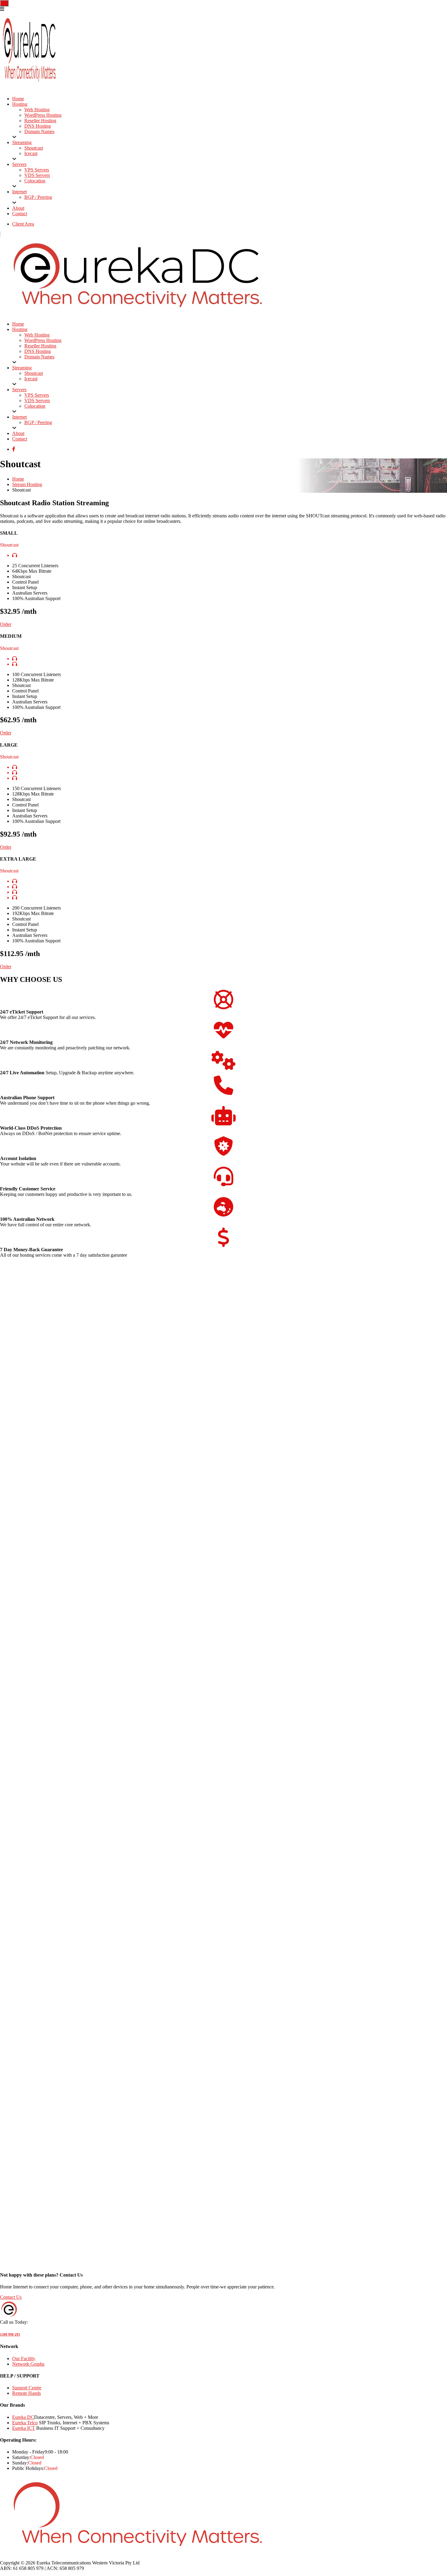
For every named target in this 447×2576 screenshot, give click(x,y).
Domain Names (39, 131)
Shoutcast (34, 148)
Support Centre (27, 2388)
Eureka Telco (25, 2423)
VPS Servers (37, 170)
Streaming (22, 142)
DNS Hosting (38, 126)
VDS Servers (37, 175)
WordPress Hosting (43, 115)
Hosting (20, 104)
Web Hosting (37, 110)
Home (18, 99)
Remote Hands (26, 2393)
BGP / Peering (38, 197)
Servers (19, 164)
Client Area (23, 224)
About (18, 208)
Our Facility (24, 2358)
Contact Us (11, 2297)
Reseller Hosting (40, 121)
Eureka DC (23, 2417)
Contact (20, 214)
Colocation (35, 181)
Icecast (31, 153)
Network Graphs (28, 2364)
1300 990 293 (10, 2334)
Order (6, 624)
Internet (19, 192)
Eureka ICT (24, 2428)
